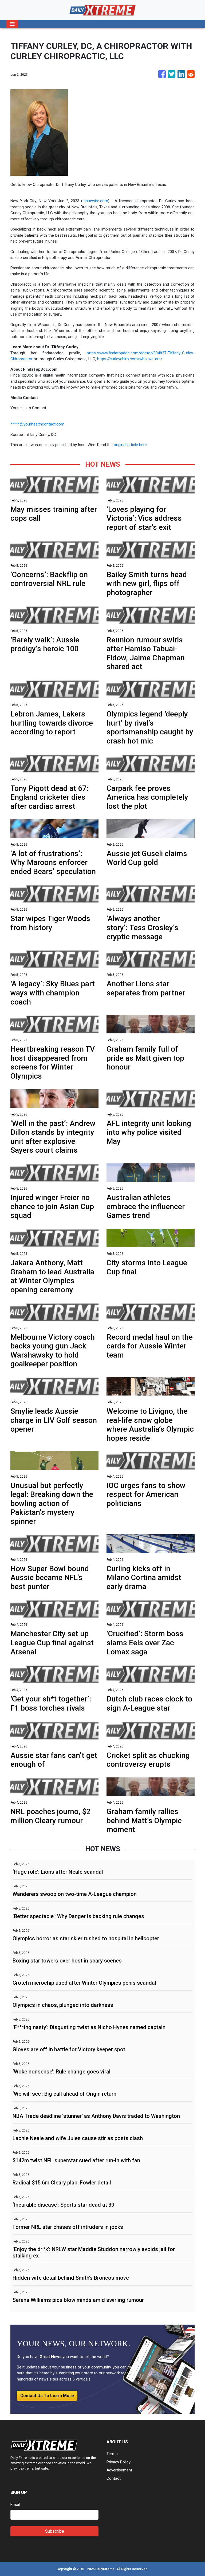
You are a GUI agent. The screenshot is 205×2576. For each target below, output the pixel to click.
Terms (112, 2454)
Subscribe (55, 2531)
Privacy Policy (119, 2462)
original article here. (131, 445)
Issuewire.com (95, 201)
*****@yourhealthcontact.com (37, 424)
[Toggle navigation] (12, 24)
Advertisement (119, 2470)
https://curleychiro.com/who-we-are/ (130, 359)
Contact (114, 2478)
